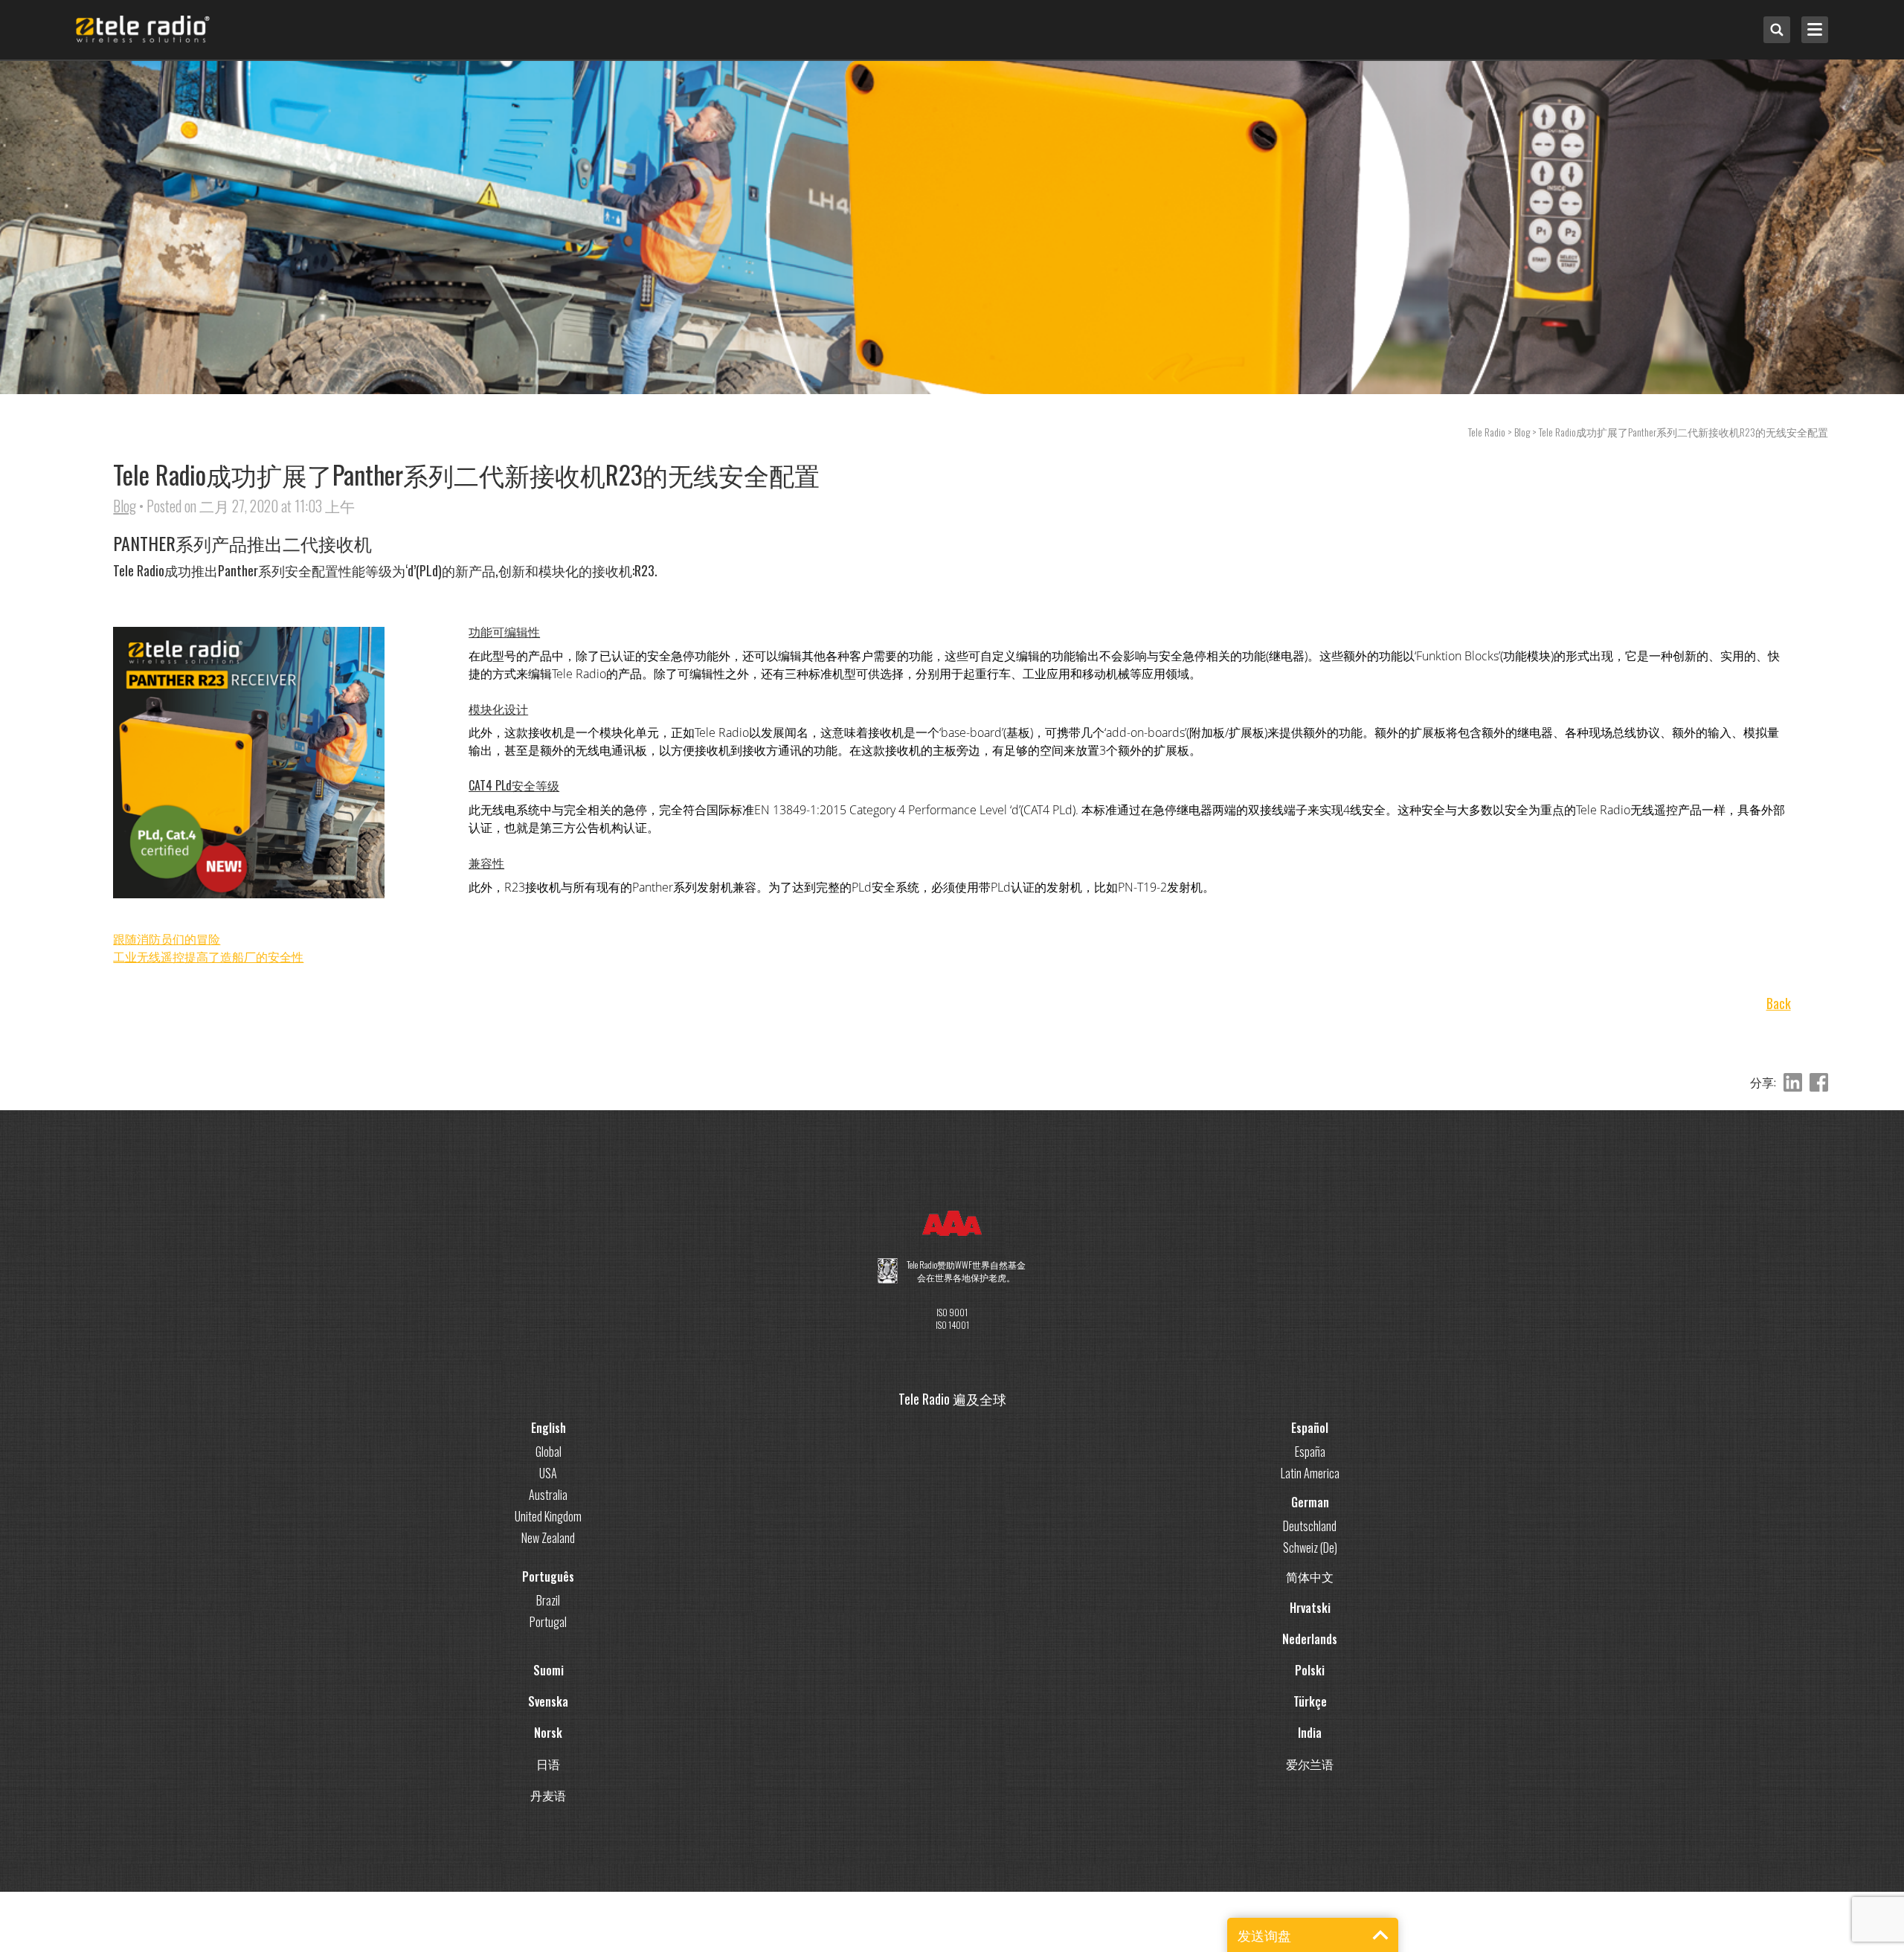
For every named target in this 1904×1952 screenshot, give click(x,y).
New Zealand (548, 1538)
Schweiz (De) (1310, 1547)
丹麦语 (548, 1795)
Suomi (549, 1670)
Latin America (1310, 1473)
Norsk (548, 1733)
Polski (1310, 1670)
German (1310, 1502)
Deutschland (1310, 1526)
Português (548, 1576)
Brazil (548, 1600)
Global (549, 1452)
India (1310, 1733)
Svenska (548, 1701)
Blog (125, 506)
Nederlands (1310, 1639)
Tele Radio (1487, 432)
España (1310, 1452)
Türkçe (1310, 1701)
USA (548, 1473)
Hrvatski (1310, 1608)
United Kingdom (548, 1516)
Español (1310, 1428)
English (549, 1428)
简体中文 (1310, 1576)
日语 (548, 1764)
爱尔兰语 (1310, 1764)
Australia (548, 1495)
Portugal (548, 1622)
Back (1779, 1004)
